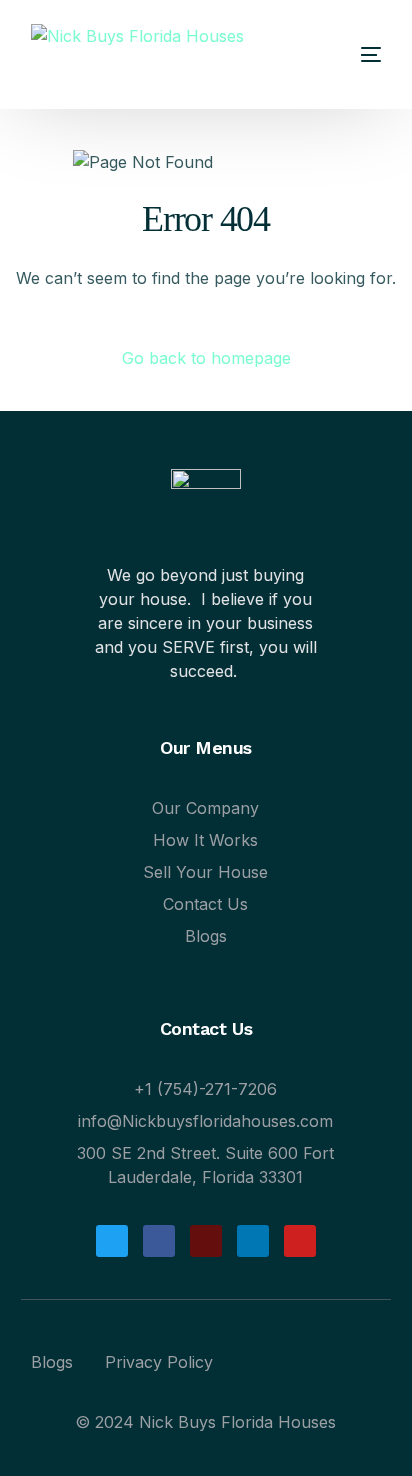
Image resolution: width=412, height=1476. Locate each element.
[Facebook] (159, 1241)
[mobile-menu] (350, 54)
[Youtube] (300, 1241)
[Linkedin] (253, 1241)
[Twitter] (112, 1241)
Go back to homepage (206, 358)
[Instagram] (206, 1241)
